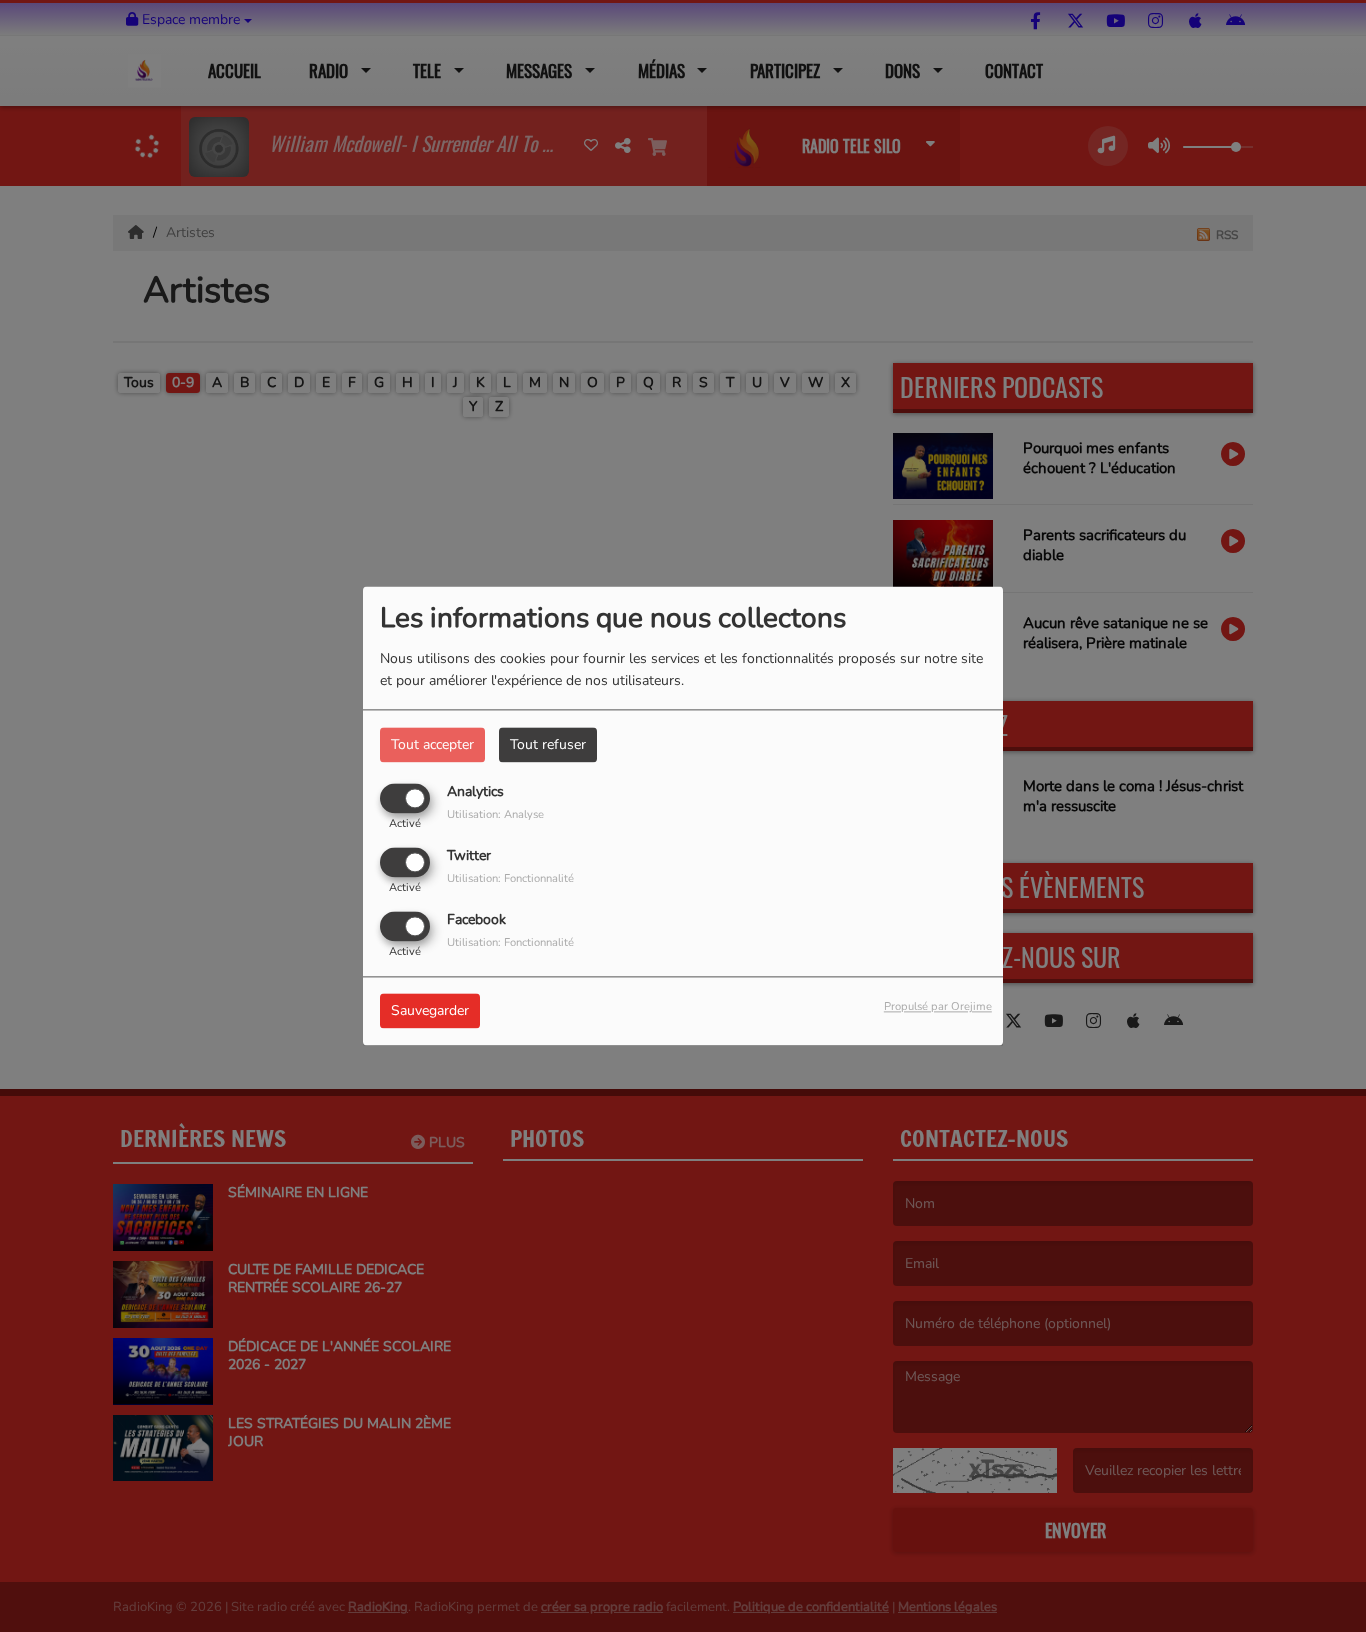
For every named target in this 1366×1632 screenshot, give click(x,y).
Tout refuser (548, 744)
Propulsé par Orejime (938, 1007)
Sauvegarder (430, 1011)
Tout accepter (432, 744)
